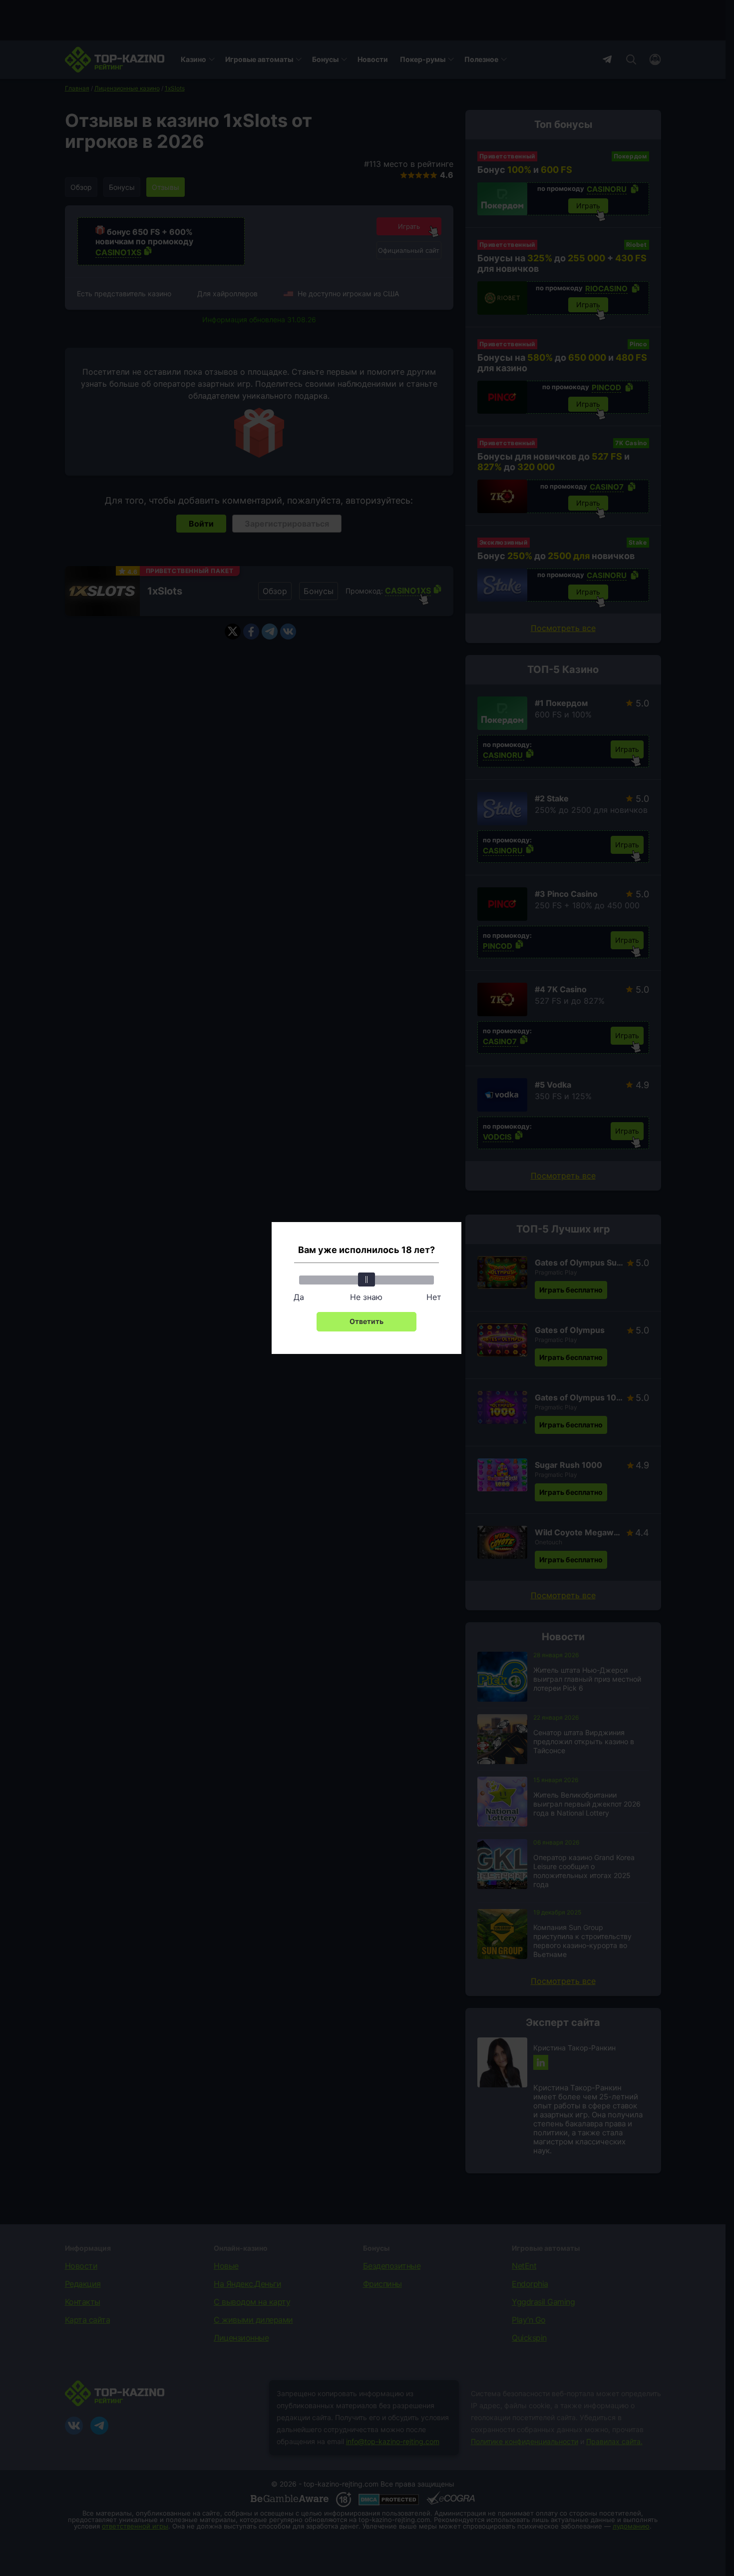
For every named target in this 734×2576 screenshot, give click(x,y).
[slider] (367, 1280)
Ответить (367, 1321)
